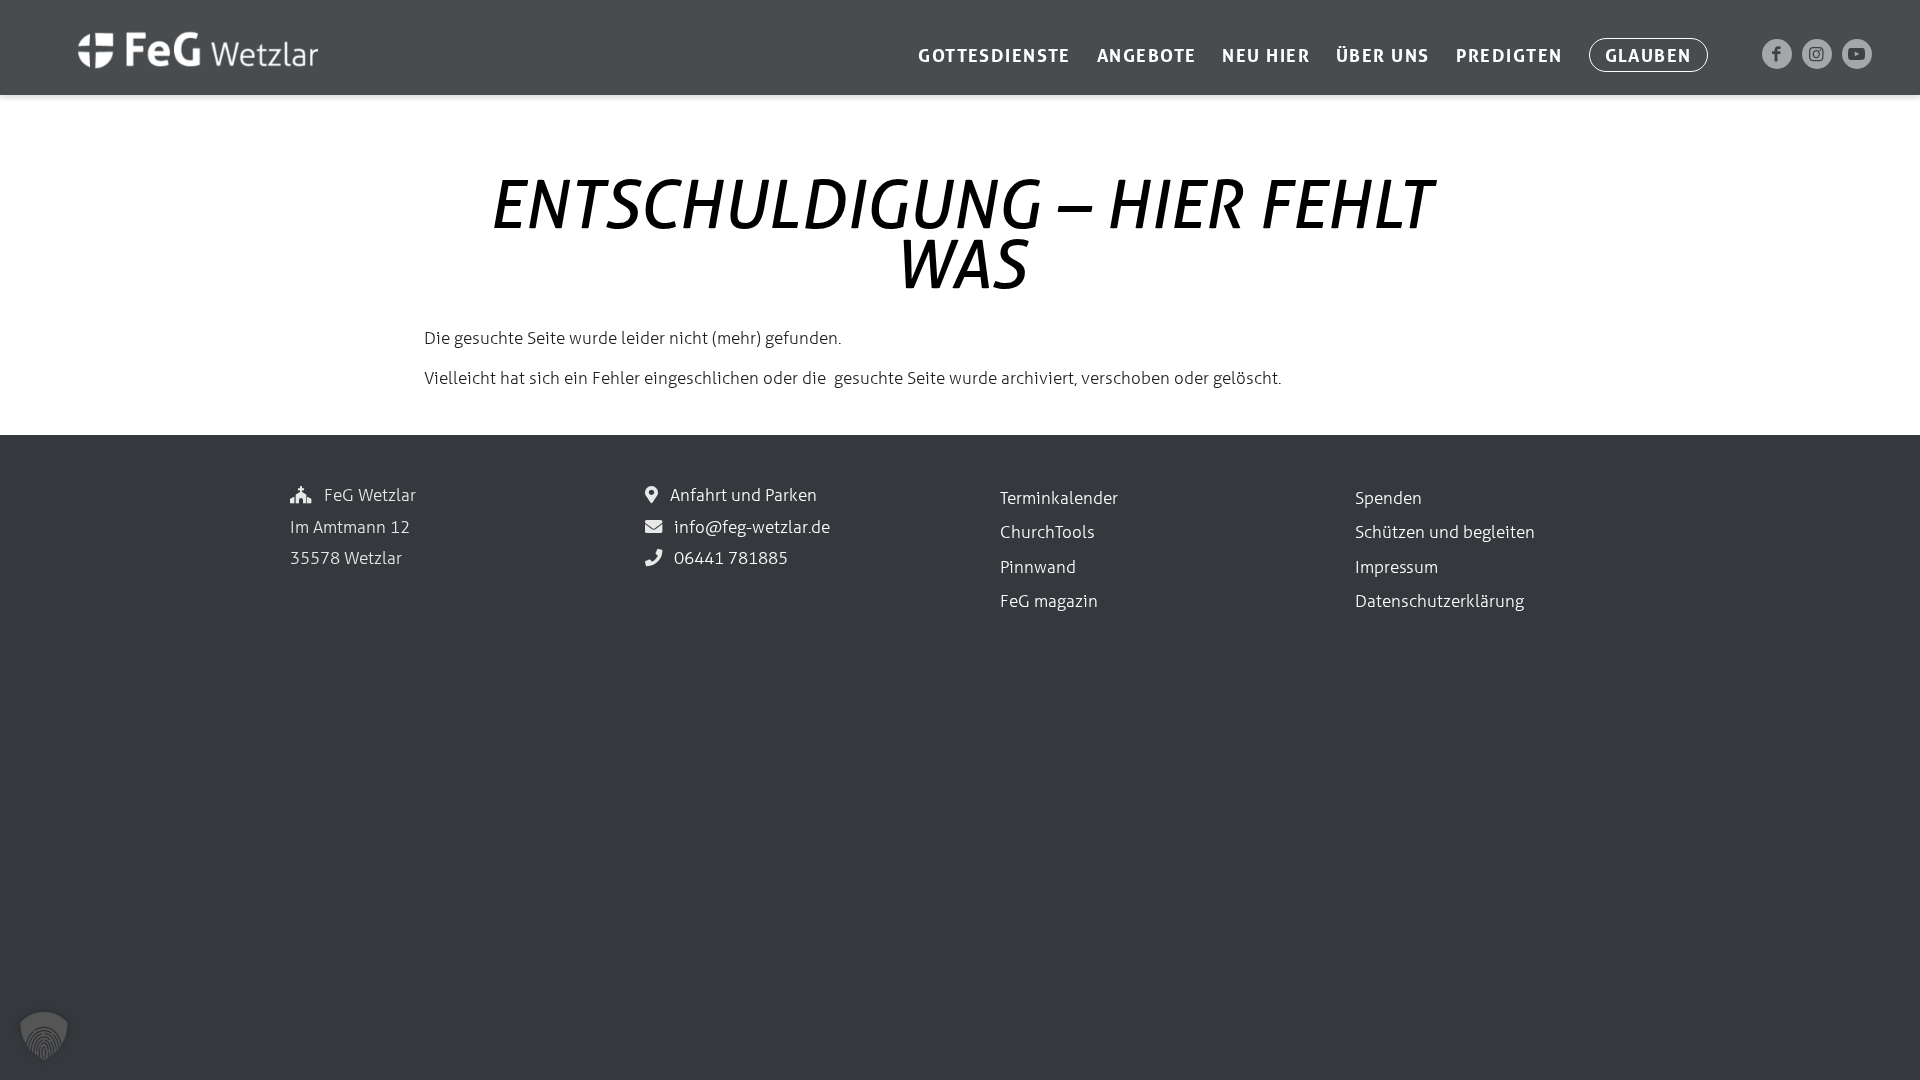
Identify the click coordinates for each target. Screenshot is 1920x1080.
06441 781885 (727, 557)
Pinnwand (1038, 566)
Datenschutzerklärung (1439, 600)
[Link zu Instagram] (1817, 54)
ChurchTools (1047, 531)
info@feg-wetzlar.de (748, 526)
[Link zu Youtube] (1857, 54)
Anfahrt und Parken (739, 494)
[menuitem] (994, 55)
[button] (44, 1036)
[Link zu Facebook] (1777, 54)
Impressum (1396, 566)
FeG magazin (1049, 600)
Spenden (1388, 497)
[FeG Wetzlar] (177, 77)
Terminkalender (1059, 497)
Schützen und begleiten (1445, 531)
